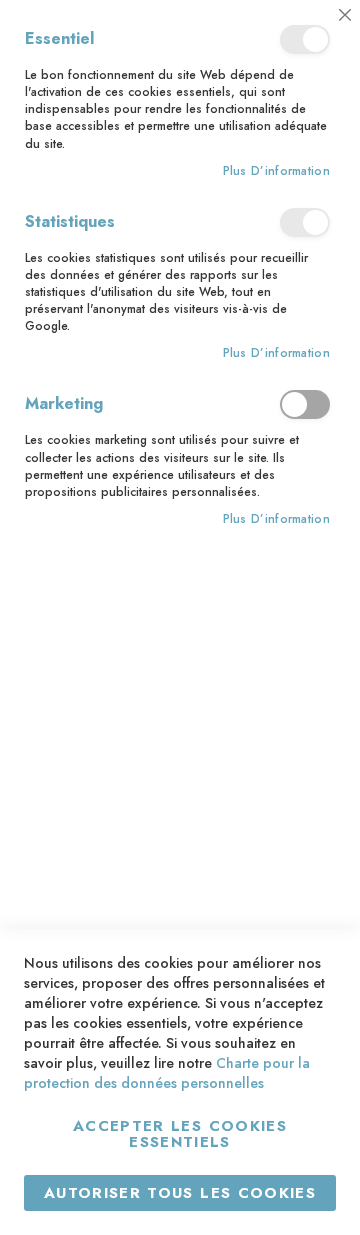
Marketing (305, 404)
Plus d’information (276, 171)
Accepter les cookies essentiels (180, 1134)
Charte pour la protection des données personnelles (167, 1073)
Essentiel (305, 39)
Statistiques (305, 222)
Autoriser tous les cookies (180, 1193)
